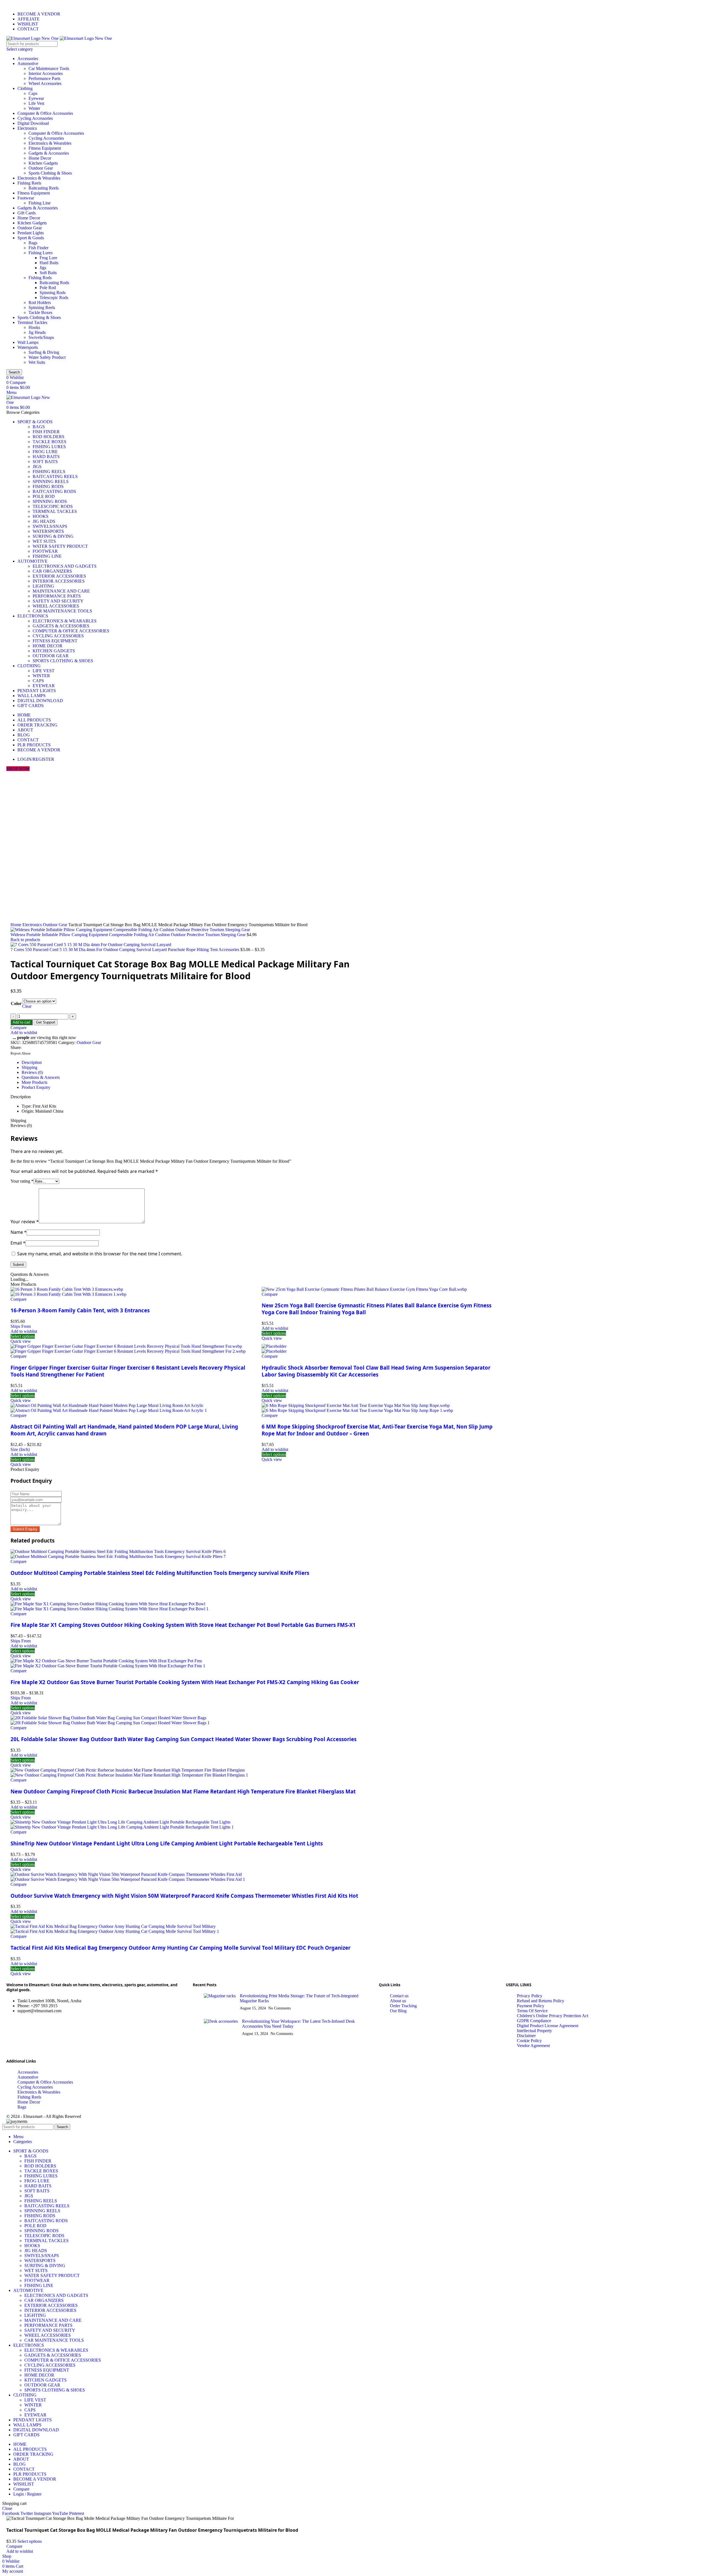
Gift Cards (27, 213)
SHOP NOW (18, 769)
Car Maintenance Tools (49, 68)
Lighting (43, 586)
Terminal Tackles (32, 322)
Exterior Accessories (59, 576)
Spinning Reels (42, 307)
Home (16, 925)
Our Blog (398, 2011)
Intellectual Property (534, 2031)
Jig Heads (37, 332)
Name (19, 1232)
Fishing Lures (41, 253)
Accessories (28, 59)
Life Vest (36, 103)
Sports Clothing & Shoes (50, 173)
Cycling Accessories (35, 118)
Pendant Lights (31, 233)
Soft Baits (48, 273)
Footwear (26, 198)
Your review (25, 1222)
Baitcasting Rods (54, 283)
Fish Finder (38, 248)
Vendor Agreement (533, 2046)
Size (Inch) (20, 1449)
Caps (33, 93)
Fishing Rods (40, 278)
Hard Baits (49, 263)
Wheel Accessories (45, 83)
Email (18, 1243)
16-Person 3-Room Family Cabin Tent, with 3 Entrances (80, 1310)
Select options (30, 2541)
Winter (34, 108)
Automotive (28, 63)
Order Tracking (403, 2006)
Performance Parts (44, 78)
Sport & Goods (31, 238)
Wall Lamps (28, 342)
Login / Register (27, 2494)
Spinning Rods (53, 293)
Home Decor (40, 158)
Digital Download (33, 123)
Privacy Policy (530, 1996)
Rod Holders (40, 302)
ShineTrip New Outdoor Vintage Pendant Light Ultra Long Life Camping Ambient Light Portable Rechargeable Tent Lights (167, 1843)
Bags (33, 243)
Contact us (399, 1996)
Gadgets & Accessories (49, 153)
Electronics (27, 128)
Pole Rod (48, 288)
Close (7, 2508)
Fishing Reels (29, 183)
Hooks (34, 327)
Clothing (25, 88)
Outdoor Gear (41, 168)
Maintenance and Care (61, 591)
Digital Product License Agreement (548, 2026)
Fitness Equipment (45, 148)
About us (398, 2001)
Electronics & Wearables (50, 143)
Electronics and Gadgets (65, 566)
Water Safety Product (47, 357)
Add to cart (22, 1022)
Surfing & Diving (44, 352)
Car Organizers (52, 571)
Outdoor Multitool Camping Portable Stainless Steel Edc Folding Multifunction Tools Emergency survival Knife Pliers (160, 1573)
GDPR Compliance (534, 2021)
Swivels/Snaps (41, 337)
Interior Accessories (46, 73)
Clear (27, 1006)
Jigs (43, 268)
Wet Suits (37, 362)
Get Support (46, 1022)
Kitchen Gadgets (43, 163)
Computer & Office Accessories (45, 113)
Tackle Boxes (40, 312)
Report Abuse (21, 1053)
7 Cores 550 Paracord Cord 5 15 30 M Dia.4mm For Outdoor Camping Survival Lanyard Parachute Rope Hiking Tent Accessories (125, 950)
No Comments (279, 2008)
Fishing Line (40, 203)
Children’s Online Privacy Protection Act (553, 2016)
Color (16, 1003)
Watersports (28, 347)
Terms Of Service (532, 2011)
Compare (21, 2489)
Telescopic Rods (54, 298)
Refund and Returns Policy (541, 2001)
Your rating (22, 1181)
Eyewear (36, 98)
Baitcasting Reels (44, 188)
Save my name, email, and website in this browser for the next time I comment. (100, 1254)
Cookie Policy (529, 2041)
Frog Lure (48, 258)
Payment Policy (531, 2006)
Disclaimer (526, 2036)
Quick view (21, 1341)
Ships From (21, 1326)
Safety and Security (58, 601)
